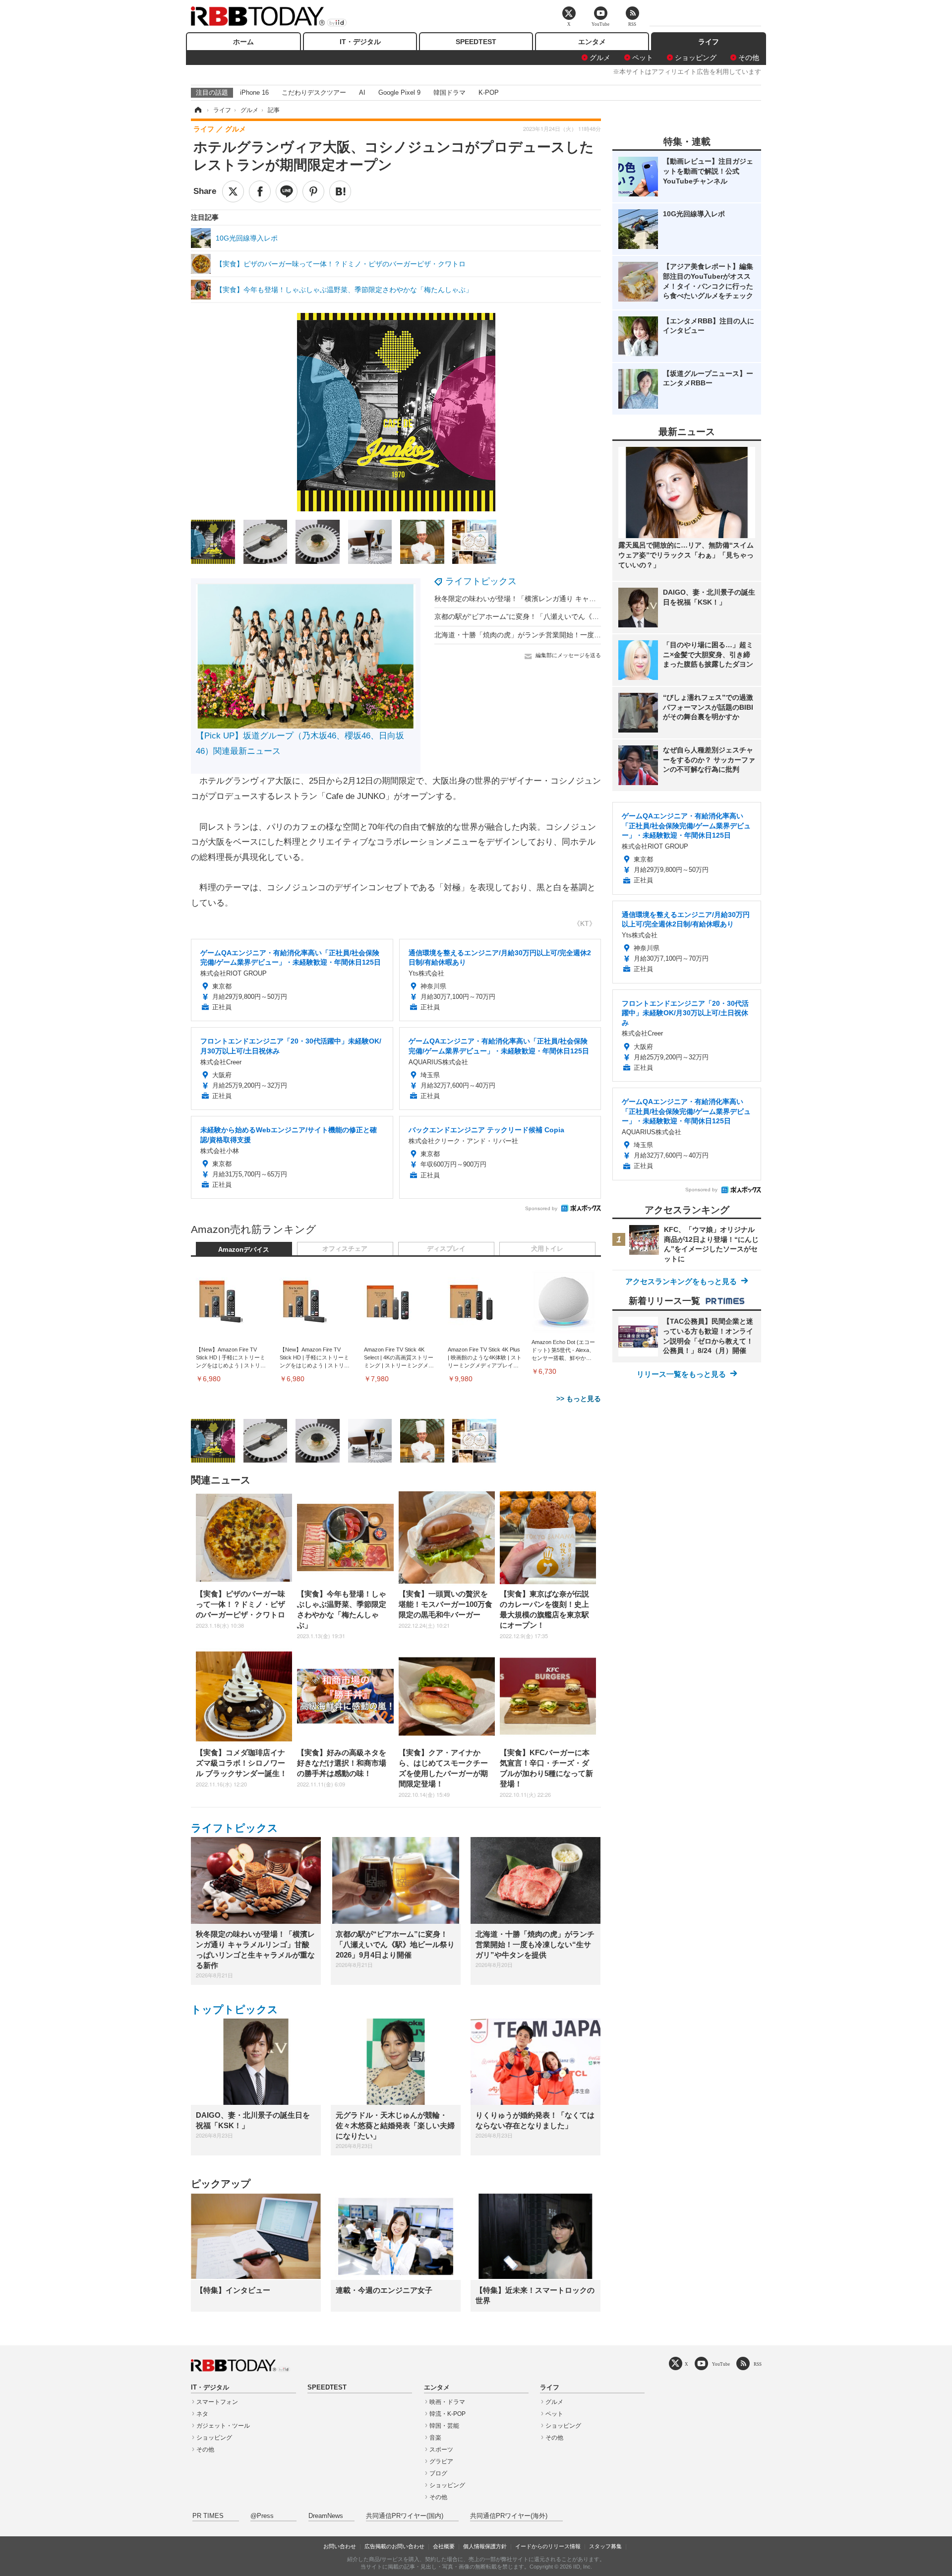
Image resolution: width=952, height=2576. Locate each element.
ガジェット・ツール (223, 2426)
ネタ (202, 2414)
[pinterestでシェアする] (313, 191)
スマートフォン (217, 2402)
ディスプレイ (446, 1249)
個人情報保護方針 (485, 2546)
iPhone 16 (254, 92)
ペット (643, 58)
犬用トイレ (547, 1249)
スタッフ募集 (605, 2546)
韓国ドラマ (449, 92)
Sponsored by (541, 1208)
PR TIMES (208, 2516)
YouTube (721, 2364)
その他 (749, 58)
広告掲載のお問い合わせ (394, 2546)
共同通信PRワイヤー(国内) (405, 2516)
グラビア (441, 2461)
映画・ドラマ (447, 2402)
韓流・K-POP (447, 2414)
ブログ (438, 2473)
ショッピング (696, 58)
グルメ (600, 58)
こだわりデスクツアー (314, 92)
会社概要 (444, 2546)
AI (362, 92)
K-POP (489, 92)
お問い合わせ (340, 2546)
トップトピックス (235, 2009)
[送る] (287, 191)
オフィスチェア (345, 1249)
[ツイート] (233, 191)
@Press (262, 2516)
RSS (758, 2364)
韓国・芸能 (444, 2426)
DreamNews (326, 2516)
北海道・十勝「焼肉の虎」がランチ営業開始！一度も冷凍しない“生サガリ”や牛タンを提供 (576, 635)
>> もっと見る (579, 1399)
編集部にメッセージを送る (568, 655)
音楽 (435, 2438)
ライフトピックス (481, 581)
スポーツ (441, 2450)
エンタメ (592, 42)
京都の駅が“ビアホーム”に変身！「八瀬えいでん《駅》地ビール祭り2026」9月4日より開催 (577, 616)
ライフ (709, 42)
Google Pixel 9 (399, 92)
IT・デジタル (360, 42)
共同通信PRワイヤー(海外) (509, 2516)
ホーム (243, 42)
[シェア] (260, 191)
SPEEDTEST (476, 42)
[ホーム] (197, 110)
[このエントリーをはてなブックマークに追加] (340, 191)
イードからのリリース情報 (548, 2546)
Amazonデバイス (244, 1250)
